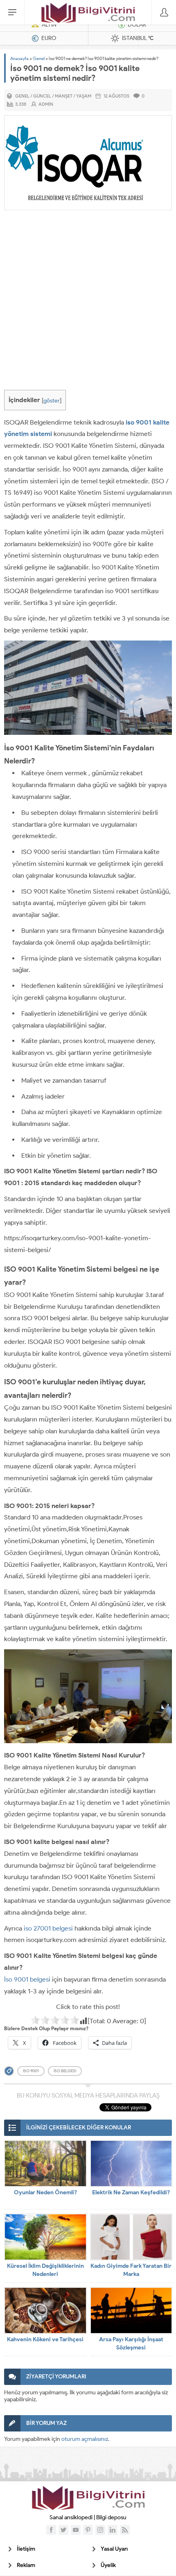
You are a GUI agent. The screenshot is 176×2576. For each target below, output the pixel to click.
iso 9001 (31, 2071)
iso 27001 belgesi (48, 1928)
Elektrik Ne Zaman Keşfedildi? (131, 2192)
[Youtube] (76, 2530)
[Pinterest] (88, 2530)
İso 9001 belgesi (27, 1979)
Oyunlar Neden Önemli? (45, 2192)
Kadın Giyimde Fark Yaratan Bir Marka (131, 2270)
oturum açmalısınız (85, 2439)
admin (46, 104)
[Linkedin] (113, 2530)
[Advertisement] (88, 302)
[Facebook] (51, 2530)
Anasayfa (19, 58)
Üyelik (108, 2565)
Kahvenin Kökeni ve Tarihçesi (45, 2339)
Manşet (64, 96)
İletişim (26, 2549)
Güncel (42, 96)
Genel (39, 58)
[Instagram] (100, 2530)
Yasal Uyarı (114, 2549)
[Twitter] (63, 2530)
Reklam (26, 2565)
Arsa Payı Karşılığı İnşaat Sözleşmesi (131, 2344)
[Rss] (125, 2530)
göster (52, 400)
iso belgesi (65, 2071)
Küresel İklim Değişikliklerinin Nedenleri (45, 2270)
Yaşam (84, 96)
